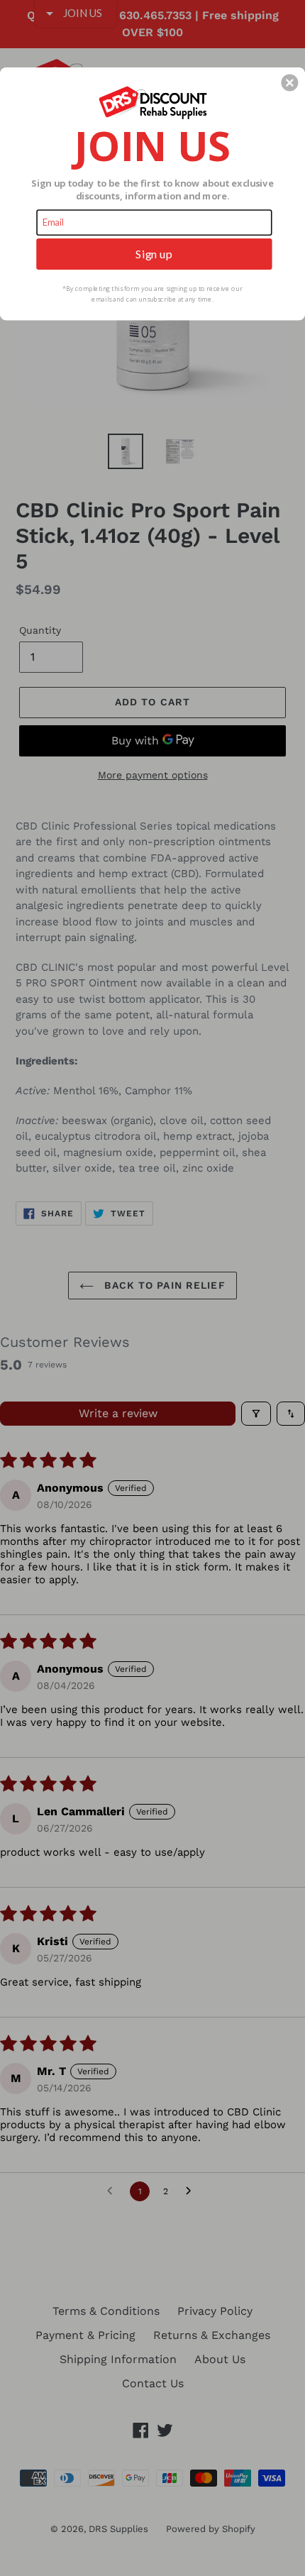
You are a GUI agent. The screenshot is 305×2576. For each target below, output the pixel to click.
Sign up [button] (154, 253)
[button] (289, 82)
